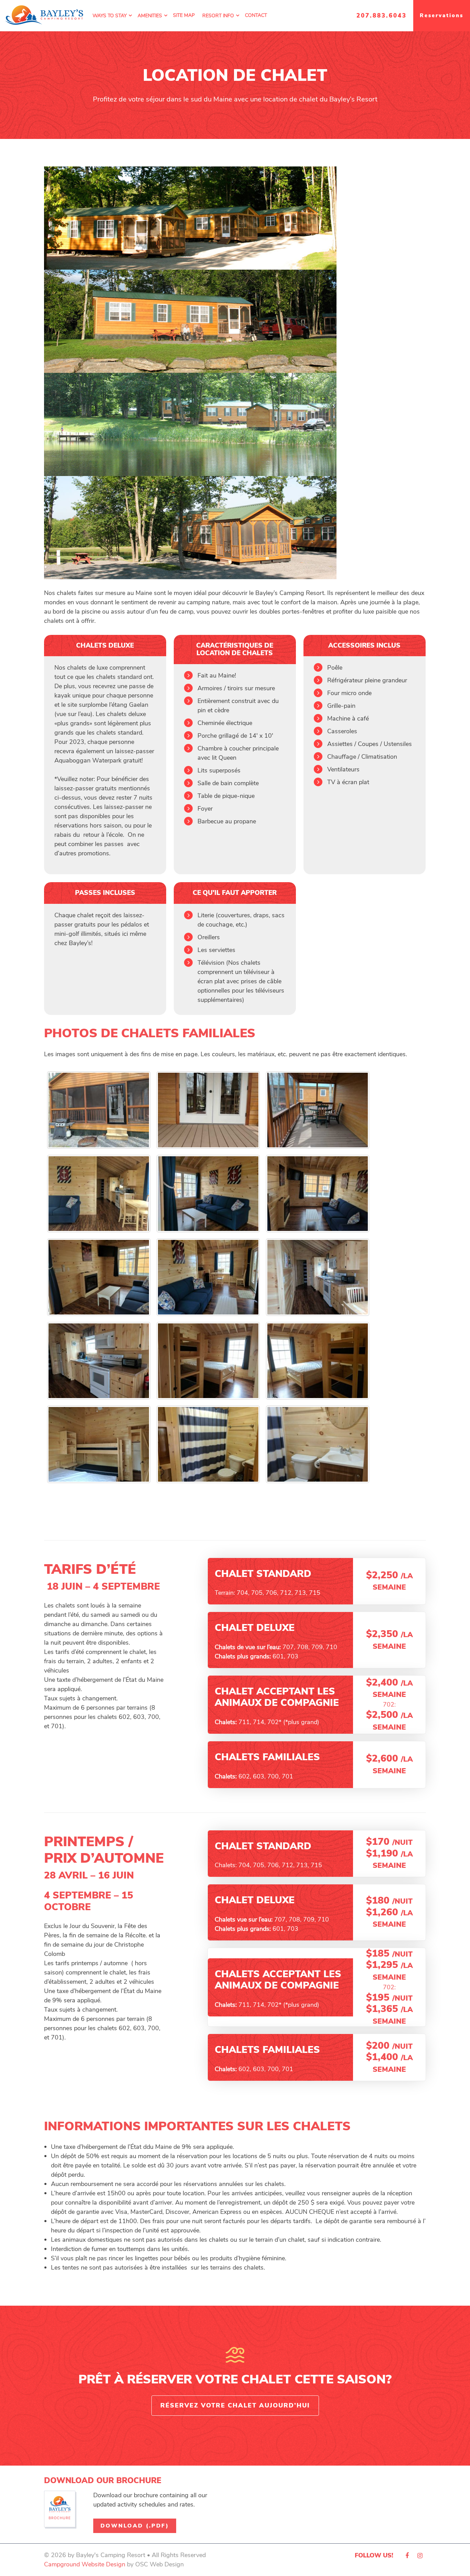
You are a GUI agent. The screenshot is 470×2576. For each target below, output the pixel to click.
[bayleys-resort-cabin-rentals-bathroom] (208, 1444)
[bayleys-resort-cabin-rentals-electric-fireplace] (99, 1277)
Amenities (150, 16)
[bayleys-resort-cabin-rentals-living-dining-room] (208, 1277)
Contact (256, 15)
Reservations (442, 15)
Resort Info (218, 16)
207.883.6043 (382, 16)
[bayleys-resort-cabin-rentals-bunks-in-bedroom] (99, 1444)
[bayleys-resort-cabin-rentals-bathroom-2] (318, 1444)
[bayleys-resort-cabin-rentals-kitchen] (318, 1277)
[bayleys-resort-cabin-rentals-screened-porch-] (318, 1110)
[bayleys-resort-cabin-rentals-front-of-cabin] (99, 1110)
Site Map (184, 15)
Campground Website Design (85, 2564)
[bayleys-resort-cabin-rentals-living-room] (318, 1194)
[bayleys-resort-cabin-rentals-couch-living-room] (208, 1194)
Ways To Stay (110, 16)
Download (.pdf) (135, 2526)
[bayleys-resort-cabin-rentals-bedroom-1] (208, 1361)
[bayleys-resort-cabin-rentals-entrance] (208, 1110)
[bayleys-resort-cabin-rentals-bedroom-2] (318, 1361)
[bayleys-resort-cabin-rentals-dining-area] (99, 1194)
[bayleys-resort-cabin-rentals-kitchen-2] (99, 1361)
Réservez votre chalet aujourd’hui (235, 2405)
